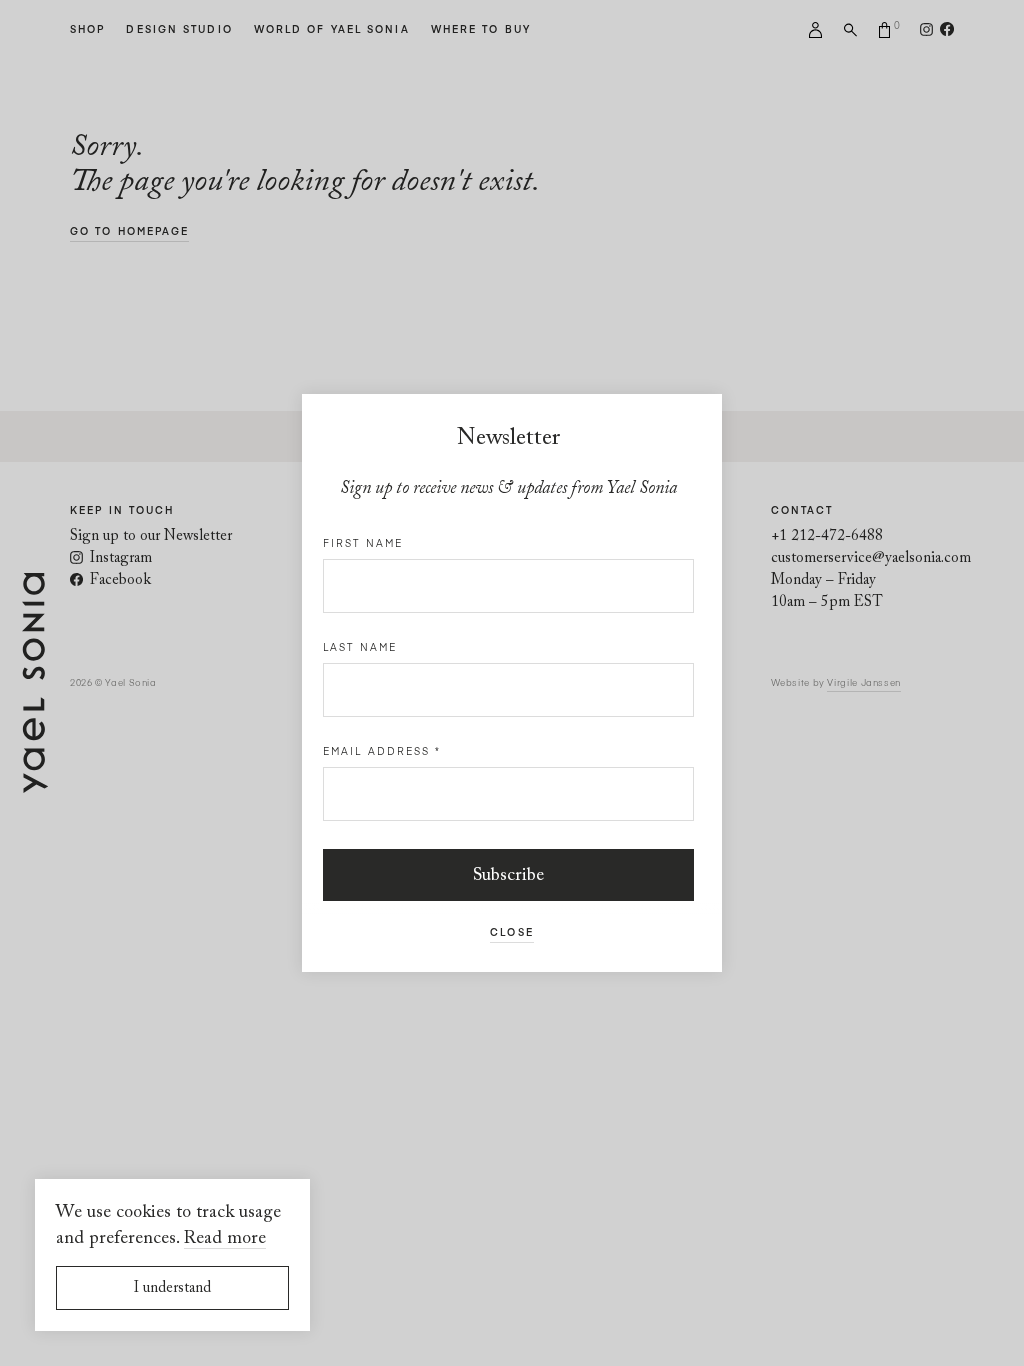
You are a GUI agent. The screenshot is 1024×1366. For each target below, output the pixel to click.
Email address (382, 751)
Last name (360, 647)
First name (363, 543)
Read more (225, 1239)
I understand (172, 1288)
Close (512, 932)
